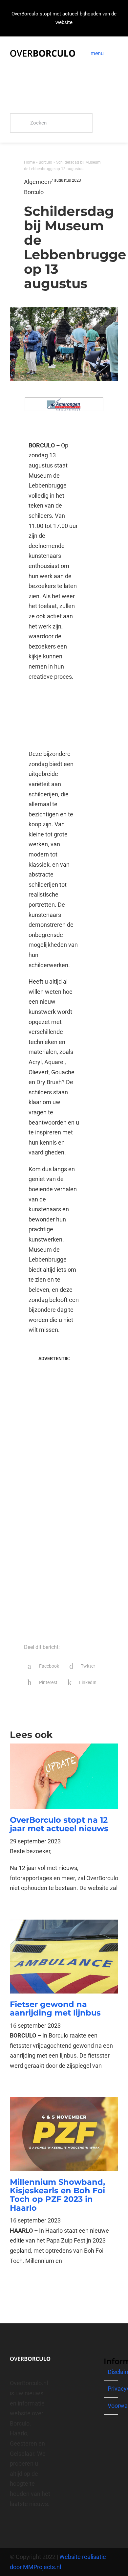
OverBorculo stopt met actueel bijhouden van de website (64, 18)
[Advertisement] (54, 715)
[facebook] (12, 2527)
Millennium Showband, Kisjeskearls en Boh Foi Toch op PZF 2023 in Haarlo (57, 2195)
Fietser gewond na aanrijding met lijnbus (55, 2008)
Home (29, 162)
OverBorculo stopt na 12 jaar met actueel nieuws (59, 1824)
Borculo (45, 162)
